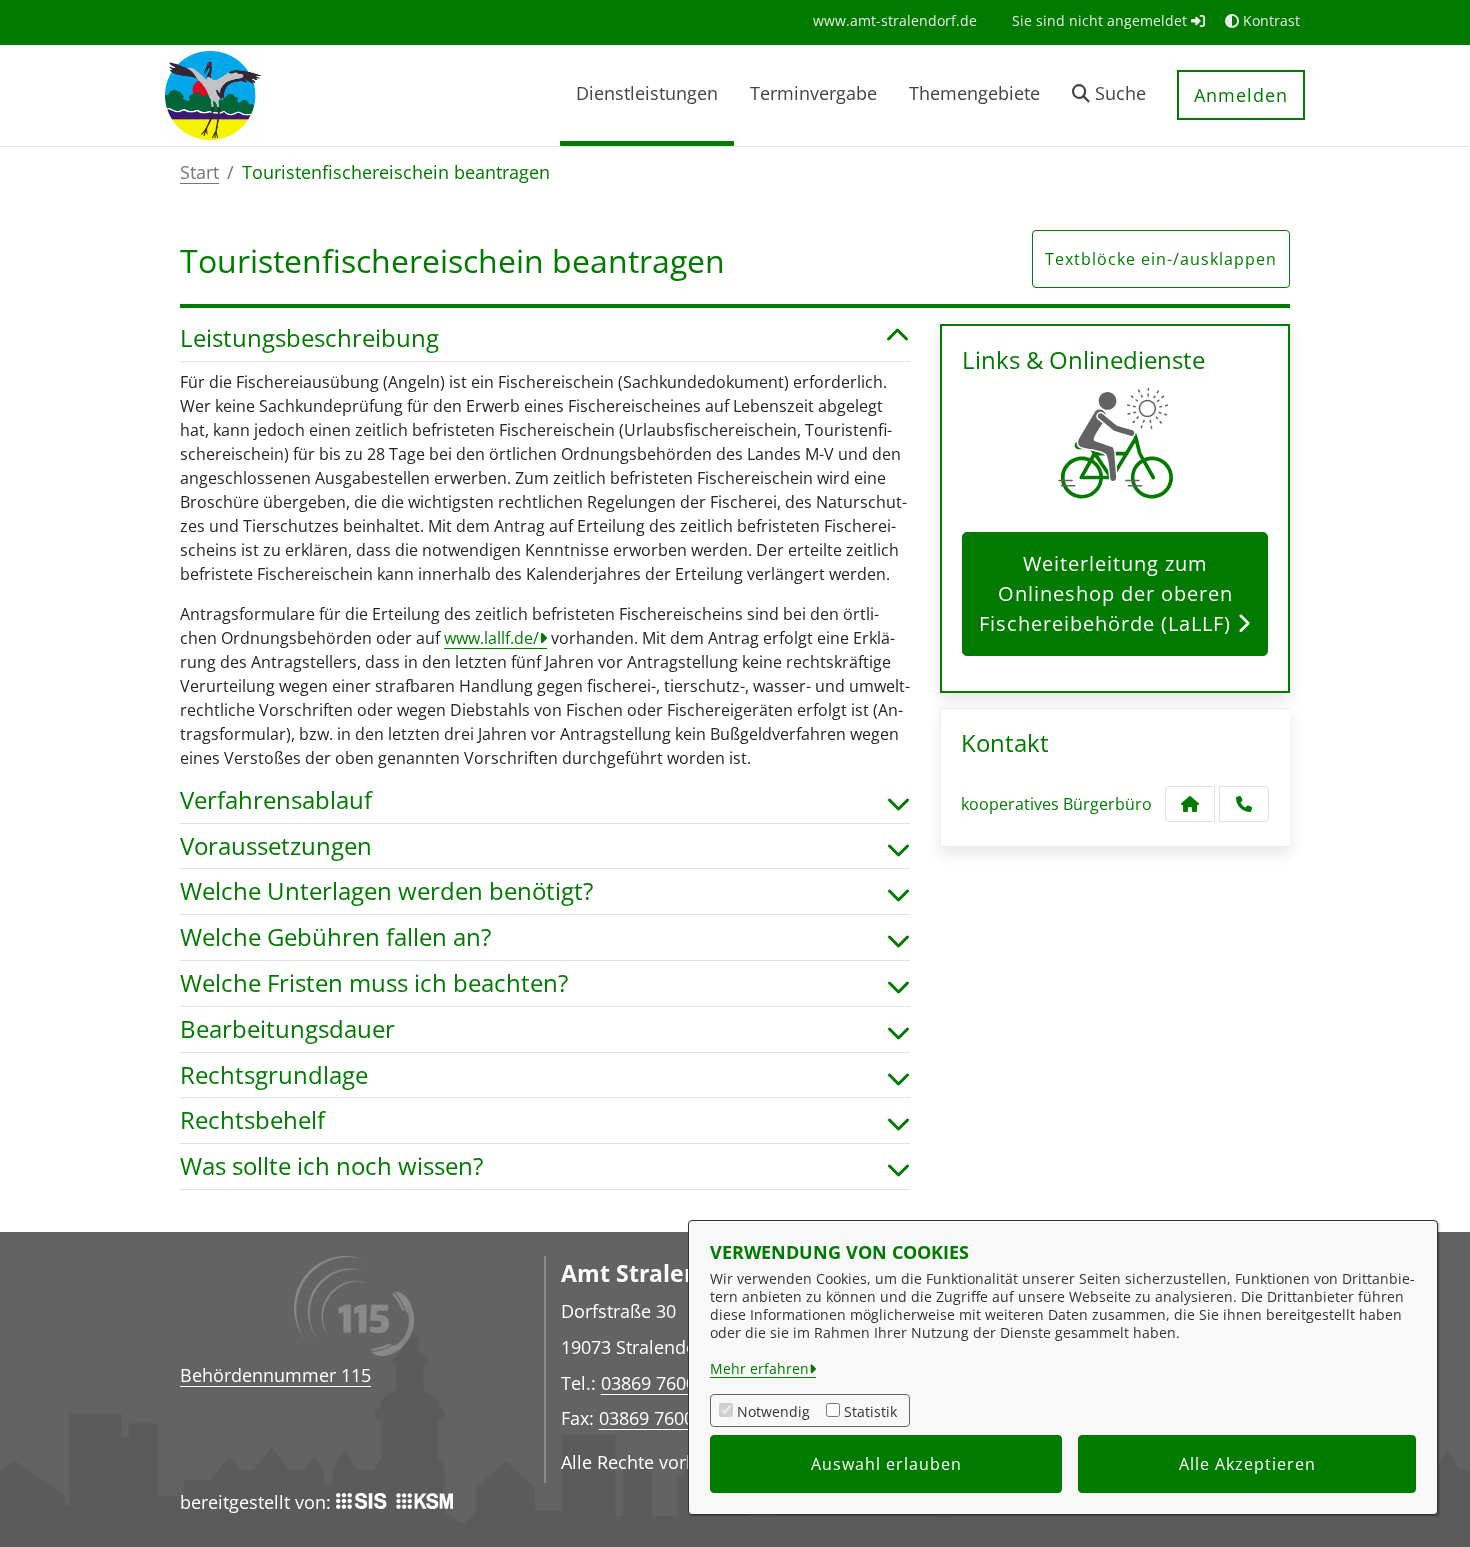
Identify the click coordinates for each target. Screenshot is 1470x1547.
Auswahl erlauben (886, 1464)
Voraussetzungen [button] (276, 846)
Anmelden (1241, 95)
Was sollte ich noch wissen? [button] (331, 1166)
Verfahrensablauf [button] (276, 800)
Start (199, 172)
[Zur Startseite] (213, 94)
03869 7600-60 (659, 1417)
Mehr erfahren (759, 1368)
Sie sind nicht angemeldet (1101, 20)
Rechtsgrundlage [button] (274, 1075)
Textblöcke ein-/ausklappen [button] (1161, 259)
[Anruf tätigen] (1244, 804)
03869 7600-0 (656, 1382)
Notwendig (773, 1411)
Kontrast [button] (1269, 20)
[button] (1109, 95)
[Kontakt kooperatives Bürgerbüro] (1190, 804)
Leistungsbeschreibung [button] (309, 338)
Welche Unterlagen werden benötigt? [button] (386, 891)
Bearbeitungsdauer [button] (287, 1029)
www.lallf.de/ (491, 638)
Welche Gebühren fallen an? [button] (335, 937)
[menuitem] (895, 20)
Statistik (870, 1411)
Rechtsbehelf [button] (252, 1120)
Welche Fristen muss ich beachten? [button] (374, 983)
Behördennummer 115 (275, 1375)
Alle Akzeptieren (1247, 1464)
